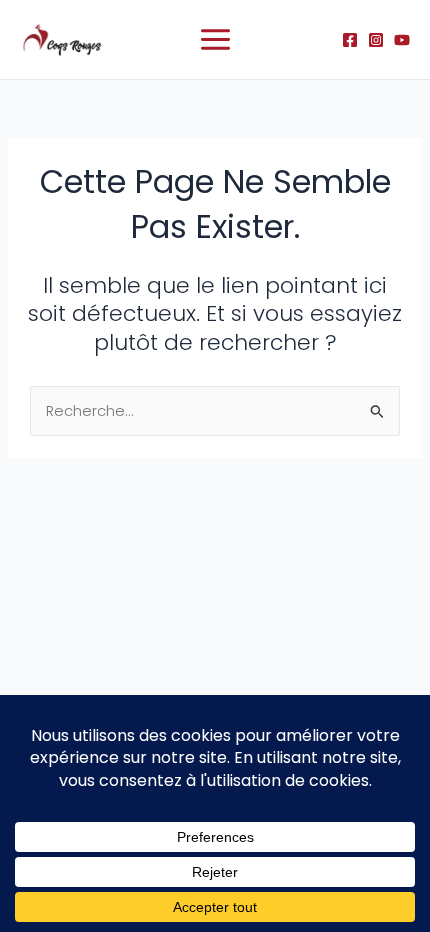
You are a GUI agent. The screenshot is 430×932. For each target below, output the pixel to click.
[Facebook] (350, 40)
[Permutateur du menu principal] (215, 39)
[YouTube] (402, 40)
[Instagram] (376, 40)
